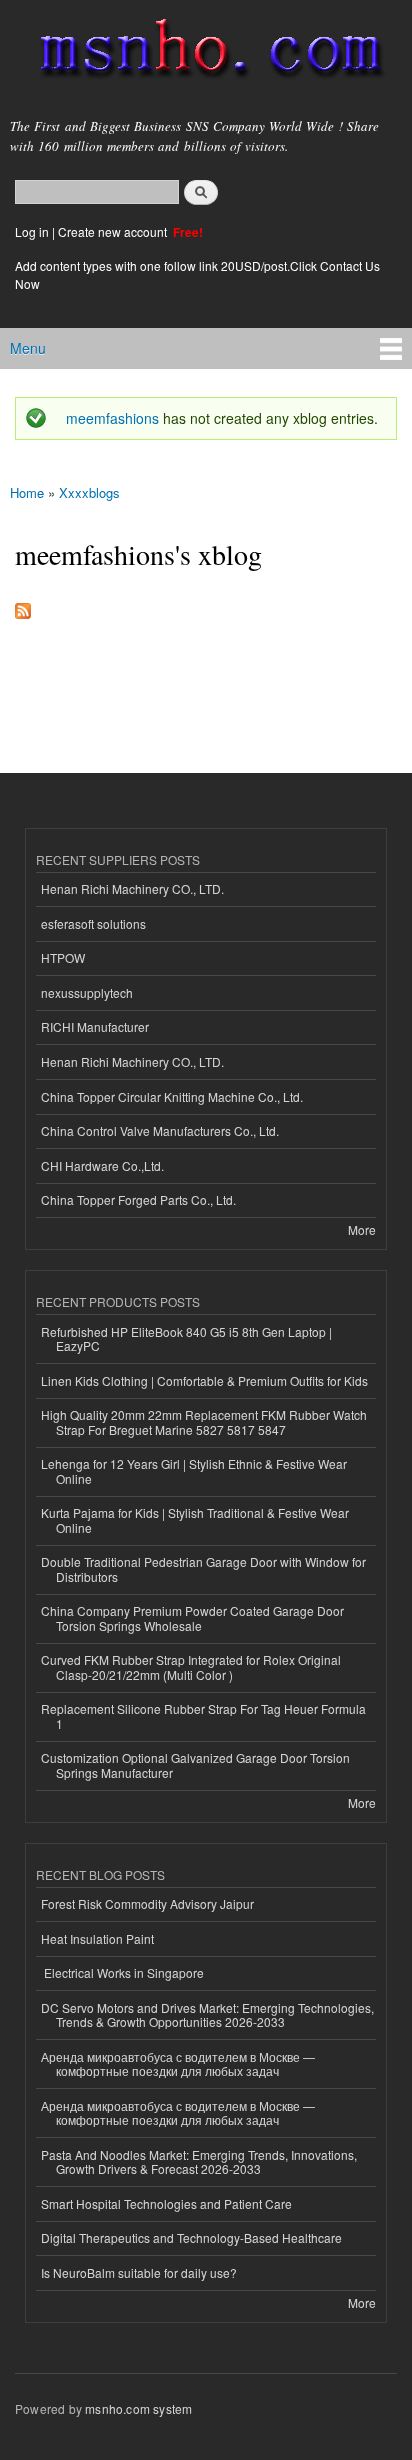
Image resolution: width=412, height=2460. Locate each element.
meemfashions (112, 418)
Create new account (114, 231)
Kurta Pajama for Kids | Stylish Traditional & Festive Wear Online (195, 1519)
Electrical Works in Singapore (122, 1972)
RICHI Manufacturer (95, 1026)
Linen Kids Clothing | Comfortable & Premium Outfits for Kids (204, 1380)
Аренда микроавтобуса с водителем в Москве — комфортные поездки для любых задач (178, 2063)
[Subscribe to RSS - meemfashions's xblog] (23, 606)
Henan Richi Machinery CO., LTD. (132, 888)
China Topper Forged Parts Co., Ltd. (138, 1199)
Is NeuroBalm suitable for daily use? (139, 2272)
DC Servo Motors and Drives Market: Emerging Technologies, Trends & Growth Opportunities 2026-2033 (207, 2014)
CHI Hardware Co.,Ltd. (102, 1165)
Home (27, 492)
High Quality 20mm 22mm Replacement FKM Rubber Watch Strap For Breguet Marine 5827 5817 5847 (204, 1421)
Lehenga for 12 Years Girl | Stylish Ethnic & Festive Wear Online (194, 1470)
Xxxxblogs (89, 492)
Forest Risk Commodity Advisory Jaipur (147, 1903)
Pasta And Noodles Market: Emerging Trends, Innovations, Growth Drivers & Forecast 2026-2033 (199, 2161)
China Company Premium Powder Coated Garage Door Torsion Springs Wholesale (192, 1617)
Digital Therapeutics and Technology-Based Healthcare (191, 2237)
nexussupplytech (87, 992)
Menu (28, 348)
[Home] (202, 52)
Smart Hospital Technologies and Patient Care (166, 2203)
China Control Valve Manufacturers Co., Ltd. (160, 1130)
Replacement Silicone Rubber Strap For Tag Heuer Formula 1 (203, 1715)
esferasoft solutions (93, 923)
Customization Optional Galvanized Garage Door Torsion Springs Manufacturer (195, 1764)
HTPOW (63, 957)
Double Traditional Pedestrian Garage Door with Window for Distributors (203, 1568)
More (362, 1229)
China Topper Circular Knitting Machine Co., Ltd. (172, 1096)
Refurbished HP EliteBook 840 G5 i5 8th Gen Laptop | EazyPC (186, 1338)
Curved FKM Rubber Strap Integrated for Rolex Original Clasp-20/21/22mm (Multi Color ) (191, 1666)
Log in (32, 231)
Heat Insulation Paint (97, 1938)
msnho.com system (138, 2408)
